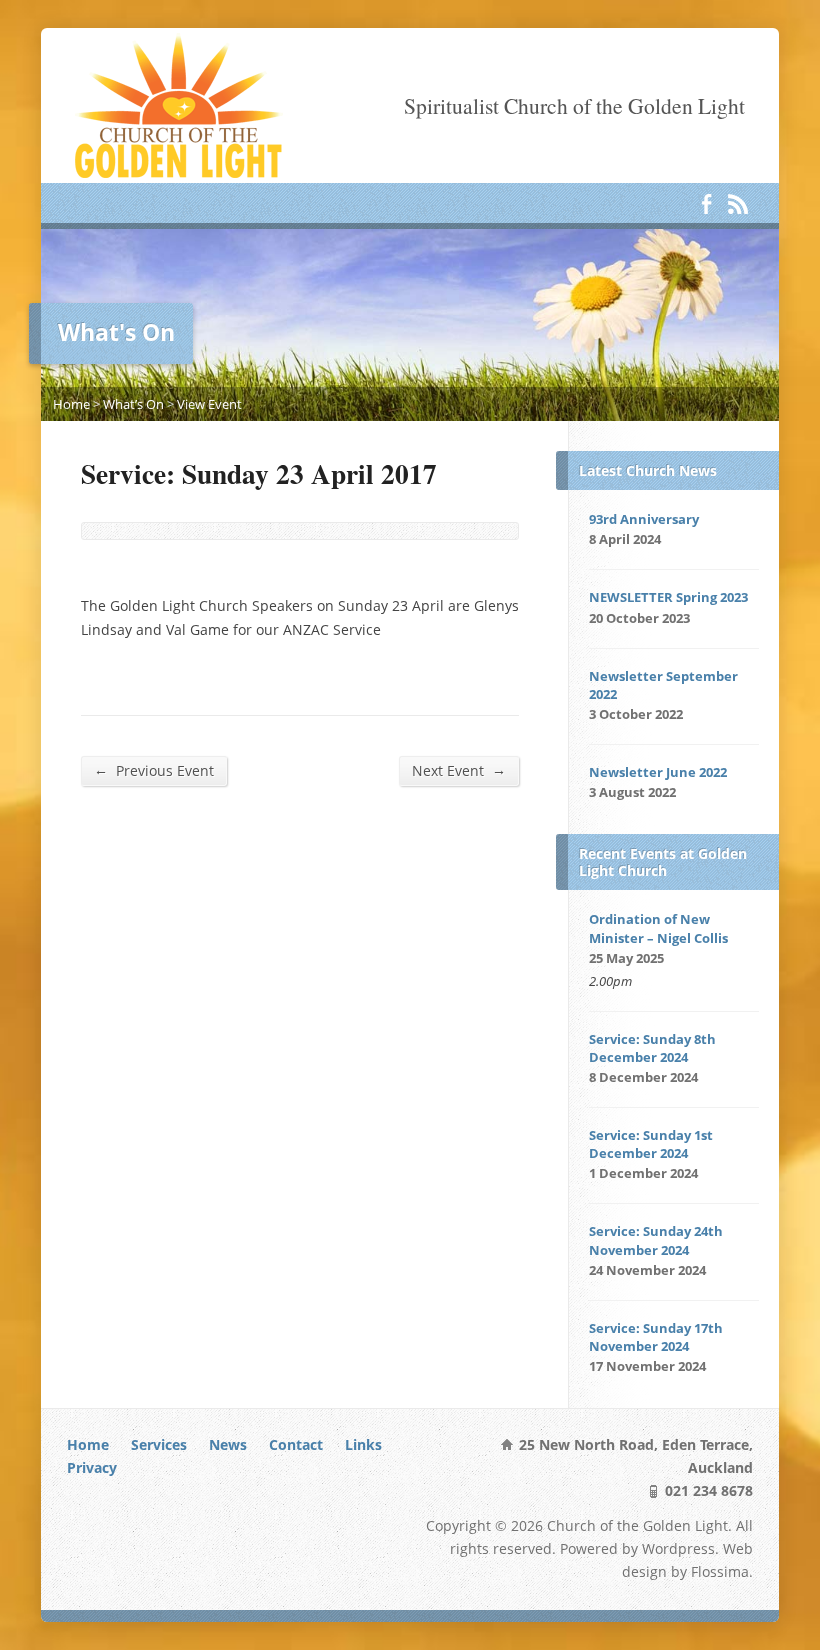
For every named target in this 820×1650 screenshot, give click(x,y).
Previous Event (154, 770)
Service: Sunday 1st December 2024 (651, 1144)
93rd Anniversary (644, 519)
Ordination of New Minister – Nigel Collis (658, 928)
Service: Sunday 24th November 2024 (656, 1240)
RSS (737, 203)
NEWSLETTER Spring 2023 (668, 597)
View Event (209, 404)
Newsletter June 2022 (658, 772)
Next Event (459, 770)
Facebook (706, 203)
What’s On (133, 404)
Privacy (92, 1467)
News (228, 1444)
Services (159, 1444)
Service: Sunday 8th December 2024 (652, 1048)
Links (363, 1444)
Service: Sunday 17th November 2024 (656, 1337)
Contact (296, 1444)
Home (71, 404)
